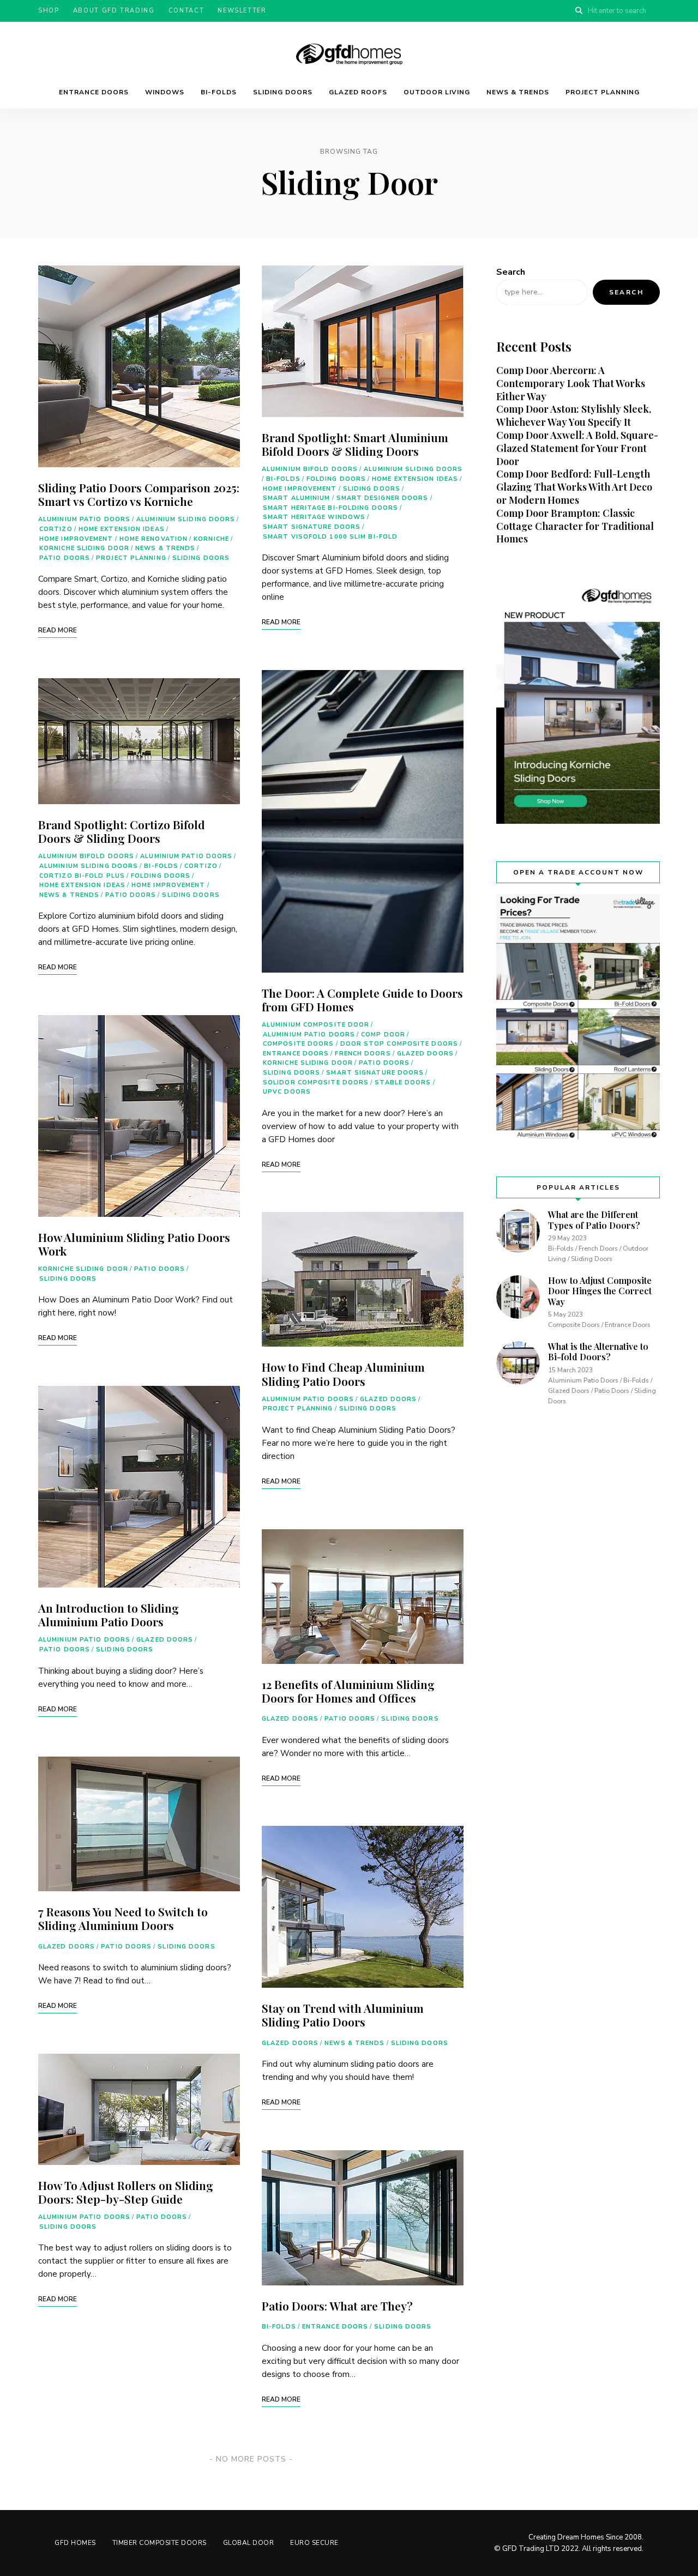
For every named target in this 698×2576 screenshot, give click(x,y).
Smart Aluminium (297, 498)
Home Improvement (76, 539)
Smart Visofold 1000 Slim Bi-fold (330, 537)
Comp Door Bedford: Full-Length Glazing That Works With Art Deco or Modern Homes (574, 487)
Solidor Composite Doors (316, 1082)
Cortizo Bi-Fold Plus (82, 876)
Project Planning (603, 92)
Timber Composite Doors (160, 2543)
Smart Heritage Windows (314, 517)
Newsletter (242, 11)
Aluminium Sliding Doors (186, 519)
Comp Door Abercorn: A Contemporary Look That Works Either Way (571, 383)
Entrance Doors (94, 92)
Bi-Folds (219, 92)
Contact (186, 11)
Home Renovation (154, 539)
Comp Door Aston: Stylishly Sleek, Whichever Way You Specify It (574, 415)
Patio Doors (65, 558)
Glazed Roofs (358, 92)
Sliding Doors (283, 92)
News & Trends (518, 92)
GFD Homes (75, 2543)
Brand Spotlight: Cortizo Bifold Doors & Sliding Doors (122, 831)
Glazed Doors (165, 1640)
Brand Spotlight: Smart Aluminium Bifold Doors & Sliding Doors (355, 444)
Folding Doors (161, 876)
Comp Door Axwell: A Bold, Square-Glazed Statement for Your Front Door (577, 448)
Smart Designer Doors (383, 498)
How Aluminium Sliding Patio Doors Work (134, 1244)
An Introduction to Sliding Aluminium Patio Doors (109, 1615)
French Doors (363, 1054)
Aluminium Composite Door (315, 1025)
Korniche (211, 539)
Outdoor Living (437, 92)
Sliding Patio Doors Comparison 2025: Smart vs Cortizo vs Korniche (139, 494)
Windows (165, 92)
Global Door (249, 2543)
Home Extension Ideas (122, 529)
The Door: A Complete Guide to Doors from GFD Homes (362, 1000)
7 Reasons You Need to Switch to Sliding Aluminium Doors (123, 1918)
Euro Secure (314, 2543)
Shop (49, 11)
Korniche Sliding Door (84, 548)
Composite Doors (299, 1044)
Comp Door (383, 1034)
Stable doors (403, 1082)
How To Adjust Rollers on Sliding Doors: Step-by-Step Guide (126, 2192)
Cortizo (56, 529)
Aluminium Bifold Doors (86, 856)
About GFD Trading (114, 11)
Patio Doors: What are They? (337, 2306)
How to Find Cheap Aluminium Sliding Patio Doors (343, 1374)
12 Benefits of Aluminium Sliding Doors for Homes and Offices (348, 1691)
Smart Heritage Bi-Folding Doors (330, 508)
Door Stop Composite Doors (399, 1044)
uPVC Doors (287, 1092)
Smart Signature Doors (312, 527)
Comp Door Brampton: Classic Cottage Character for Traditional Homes (575, 526)
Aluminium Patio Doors (84, 519)
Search (511, 272)
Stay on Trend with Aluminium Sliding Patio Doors (343, 2015)
